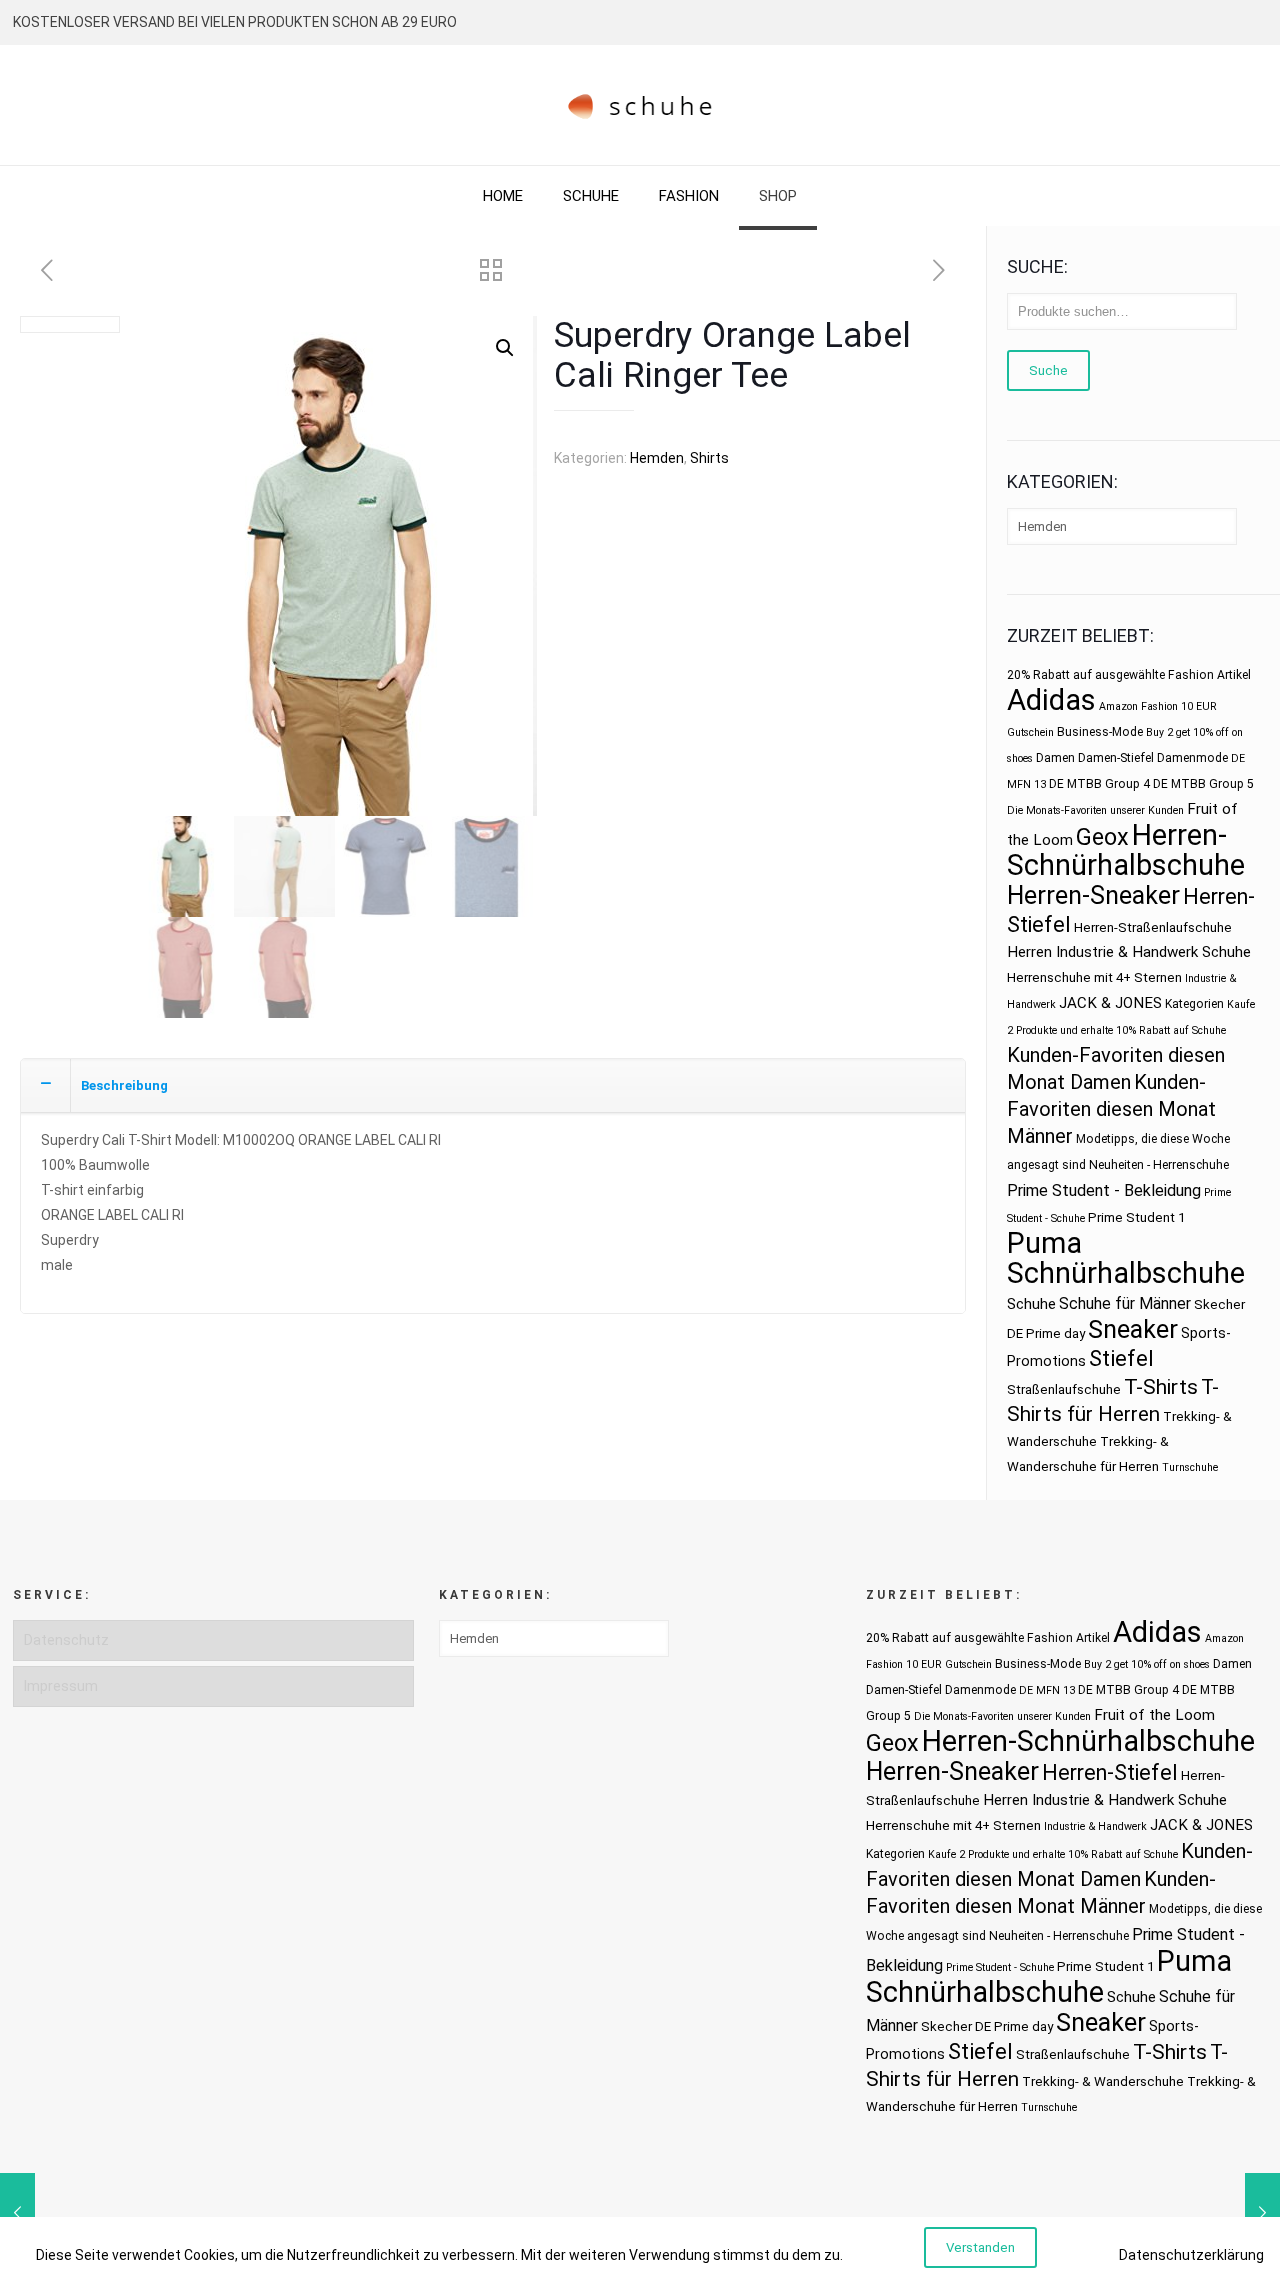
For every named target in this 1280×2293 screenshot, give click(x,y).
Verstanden (980, 2247)
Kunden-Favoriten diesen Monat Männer (1111, 1109)
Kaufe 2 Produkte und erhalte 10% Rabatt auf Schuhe (1053, 1854)
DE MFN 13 (1047, 1690)
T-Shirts (1161, 1386)
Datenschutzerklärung (1191, 2255)
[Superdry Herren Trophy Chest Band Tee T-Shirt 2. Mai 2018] (1262, 2213)
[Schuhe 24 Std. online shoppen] (640, 105)
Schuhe (1031, 1304)
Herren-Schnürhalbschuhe (1126, 850)
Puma (1044, 1243)
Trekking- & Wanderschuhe (1103, 2081)
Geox (1102, 837)
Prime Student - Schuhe (1000, 1967)
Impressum (61, 1686)
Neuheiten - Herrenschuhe (1159, 1165)
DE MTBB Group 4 (1099, 784)
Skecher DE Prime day (987, 2026)
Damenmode (1192, 758)
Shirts (709, 458)
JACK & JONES (1110, 1003)
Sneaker (1133, 1329)
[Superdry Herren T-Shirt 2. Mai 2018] (17, 2213)
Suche (1048, 370)
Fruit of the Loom (1154, 1715)
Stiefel (1121, 1358)
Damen (1055, 758)
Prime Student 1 (1136, 1217)
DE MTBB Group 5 (1203, 784)
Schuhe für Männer (1125, 1303)
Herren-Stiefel (1110, 1772)
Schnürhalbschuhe (1126, 1273)
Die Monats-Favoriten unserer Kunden (1095, 810)
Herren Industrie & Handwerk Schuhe (1129, 952)
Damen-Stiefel (1116, 758)
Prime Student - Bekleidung (1104, 1190)
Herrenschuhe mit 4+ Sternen (1094, 977)
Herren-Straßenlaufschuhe (1153, 927)
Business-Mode (1100, 732)
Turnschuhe (1190, 1467)
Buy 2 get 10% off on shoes (1147, 1664)
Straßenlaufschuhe (1064, 1389)
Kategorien (1194, 1004)
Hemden (657, 458)
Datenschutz (66, 1640)
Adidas (1051, 700)
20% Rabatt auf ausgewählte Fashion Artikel (1129, 675)
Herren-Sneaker (1093, 895)
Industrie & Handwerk (1095, 1826)
